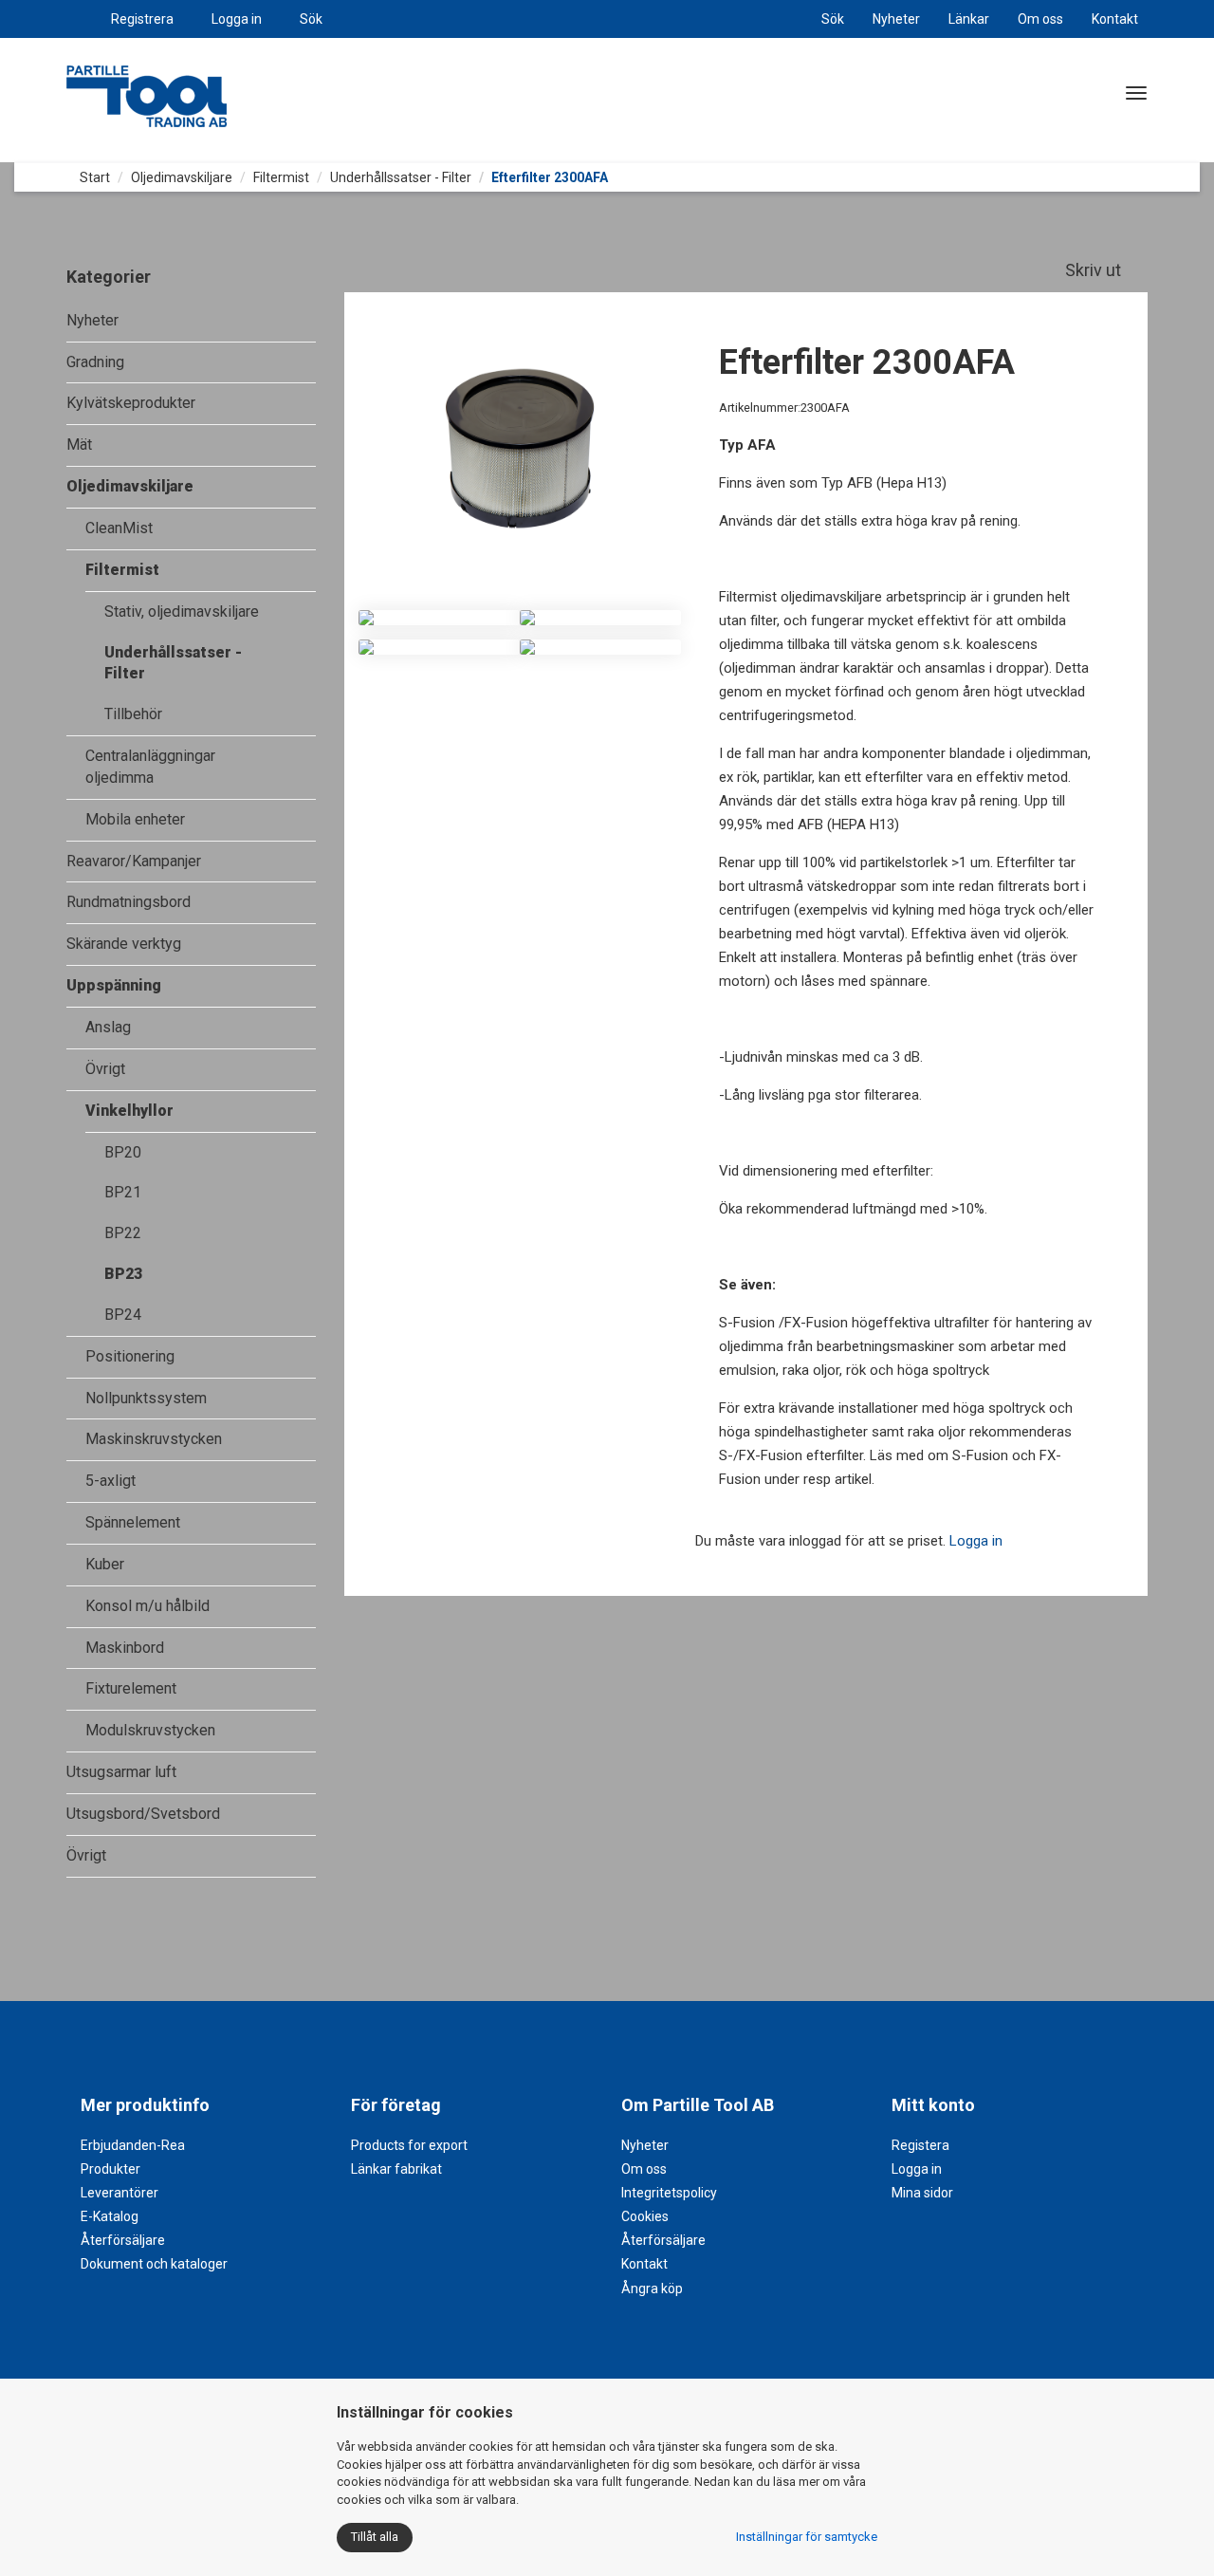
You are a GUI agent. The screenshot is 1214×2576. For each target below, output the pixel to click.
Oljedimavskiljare (182, 177)
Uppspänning (114, 985)
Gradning (95, 362)
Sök (311, 19)
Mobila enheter (135, 819)
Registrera (142, 19)
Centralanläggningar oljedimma (150, 767)
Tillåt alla (375, 2537)
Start (93, 177)
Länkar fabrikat (396, 2169)
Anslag (108, 1027)
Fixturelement (131, 1688)
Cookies (645, 2216)
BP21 (123, 1192)
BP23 (123, 1274)
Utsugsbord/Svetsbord (143, 1814)
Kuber (105, 1564)
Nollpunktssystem (146, 1398)
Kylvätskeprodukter (131, 403)
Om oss (1040, 19)
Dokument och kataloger (154, 2264)
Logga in (237, 19)
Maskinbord (125, 1648)
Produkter (110, 2169)
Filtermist (281, 177)
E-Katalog (110, 2216)
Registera (920, 2145)
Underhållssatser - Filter (401, 177)
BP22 (123, 1233)
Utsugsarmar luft (121, 1772)
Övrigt (105, 1069)
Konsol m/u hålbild (147, 1606)
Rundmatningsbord (129, 902)
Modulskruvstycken (150, 1730)
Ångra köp (652, 2289)
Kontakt (1115, 19)
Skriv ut (1095, 270)
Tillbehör (133, 714)
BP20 (123, 1152)
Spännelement (133, 1522)
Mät (79, 445)
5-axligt (110, 1481)
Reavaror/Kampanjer (134, 861)
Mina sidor (922, 2193)
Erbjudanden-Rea (133, 2145)
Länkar (969, 19)
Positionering (130, 1356)
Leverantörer (120, 2193)
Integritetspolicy (669, 2193)
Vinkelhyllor (129, 1111)
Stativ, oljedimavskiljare (182, 612)
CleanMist (119, 528)
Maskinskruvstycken (154, 1439)
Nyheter (896, 19)
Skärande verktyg (124, 944)
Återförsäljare (123, 2240)
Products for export (409, 2145)
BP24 (123, 1315)
